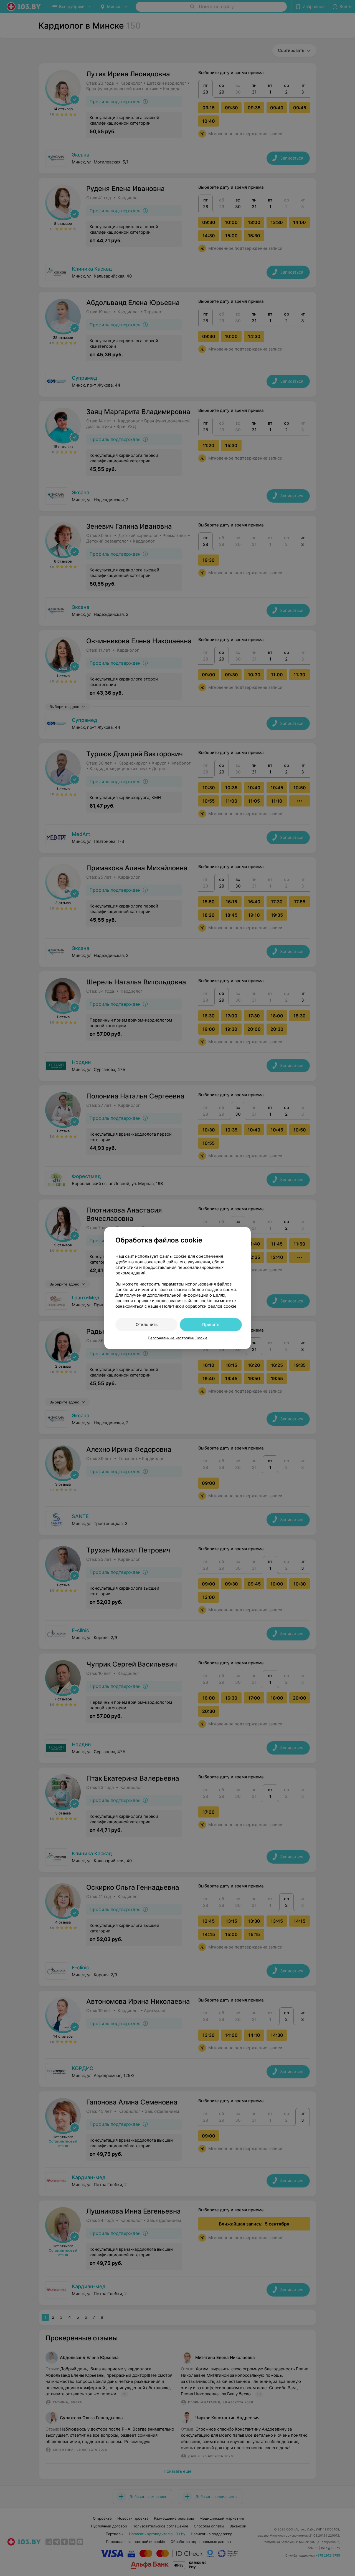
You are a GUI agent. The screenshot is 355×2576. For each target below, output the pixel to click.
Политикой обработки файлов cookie (199, 1306)
